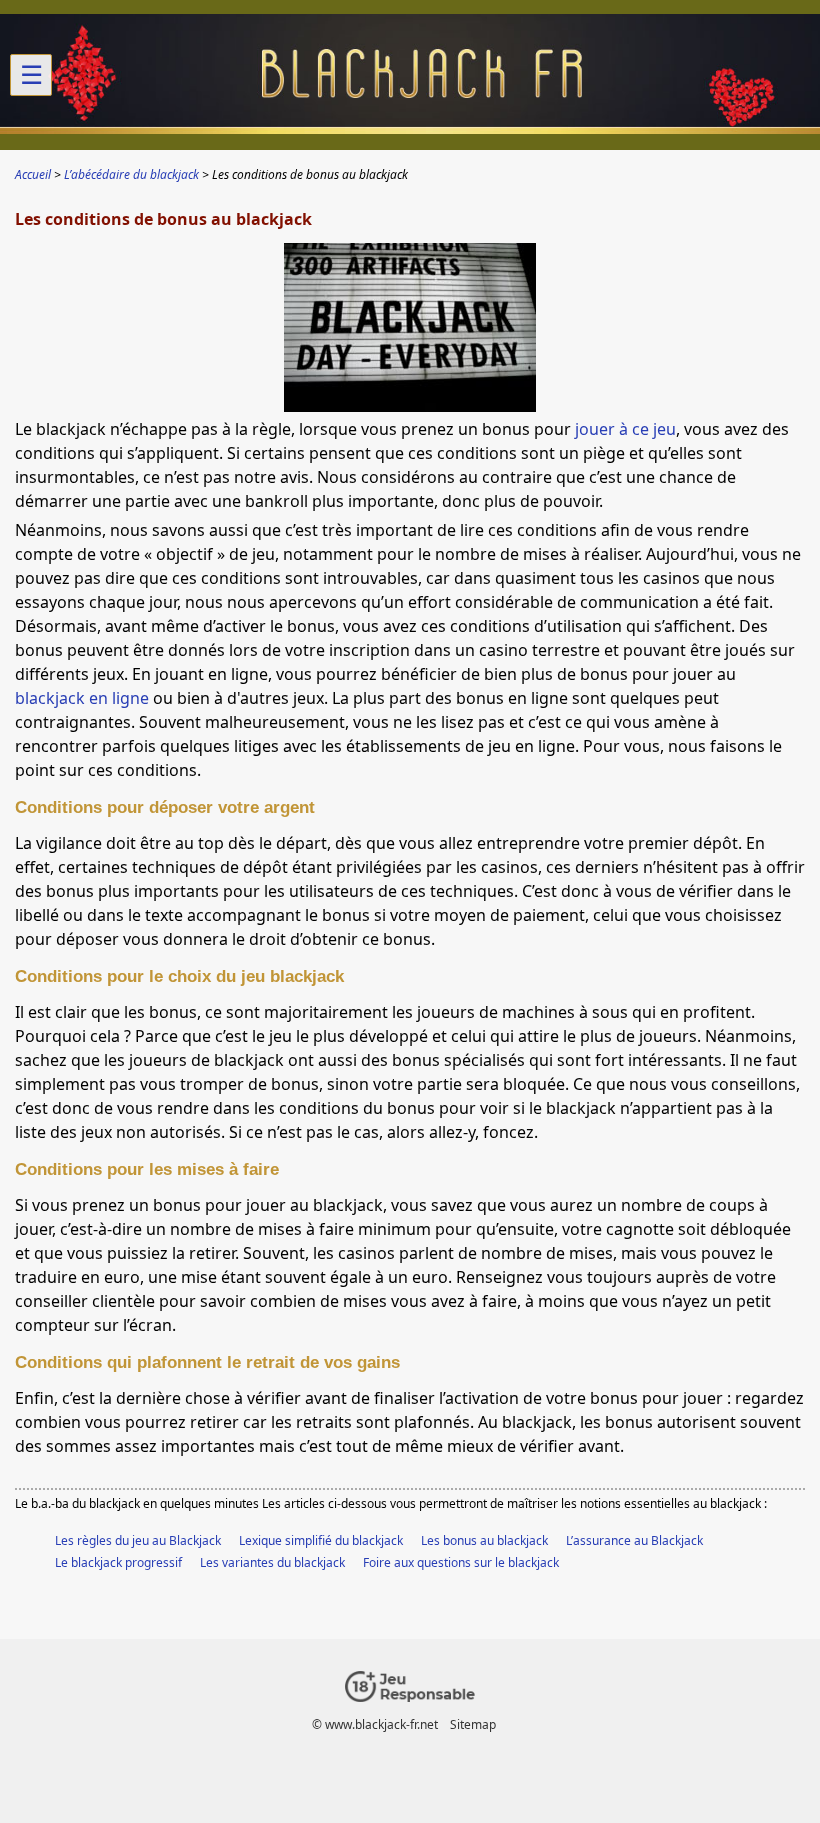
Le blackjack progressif (118, 1562)
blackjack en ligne (82, 698)
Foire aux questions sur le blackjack (461, 1562)
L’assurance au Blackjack (634, 1540)
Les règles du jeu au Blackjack (138, 1540)
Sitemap (473, 1724)
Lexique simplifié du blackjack (321, 1540)
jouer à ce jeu (625, 429)
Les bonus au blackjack (484, 1540)
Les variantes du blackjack (272, 1562)
